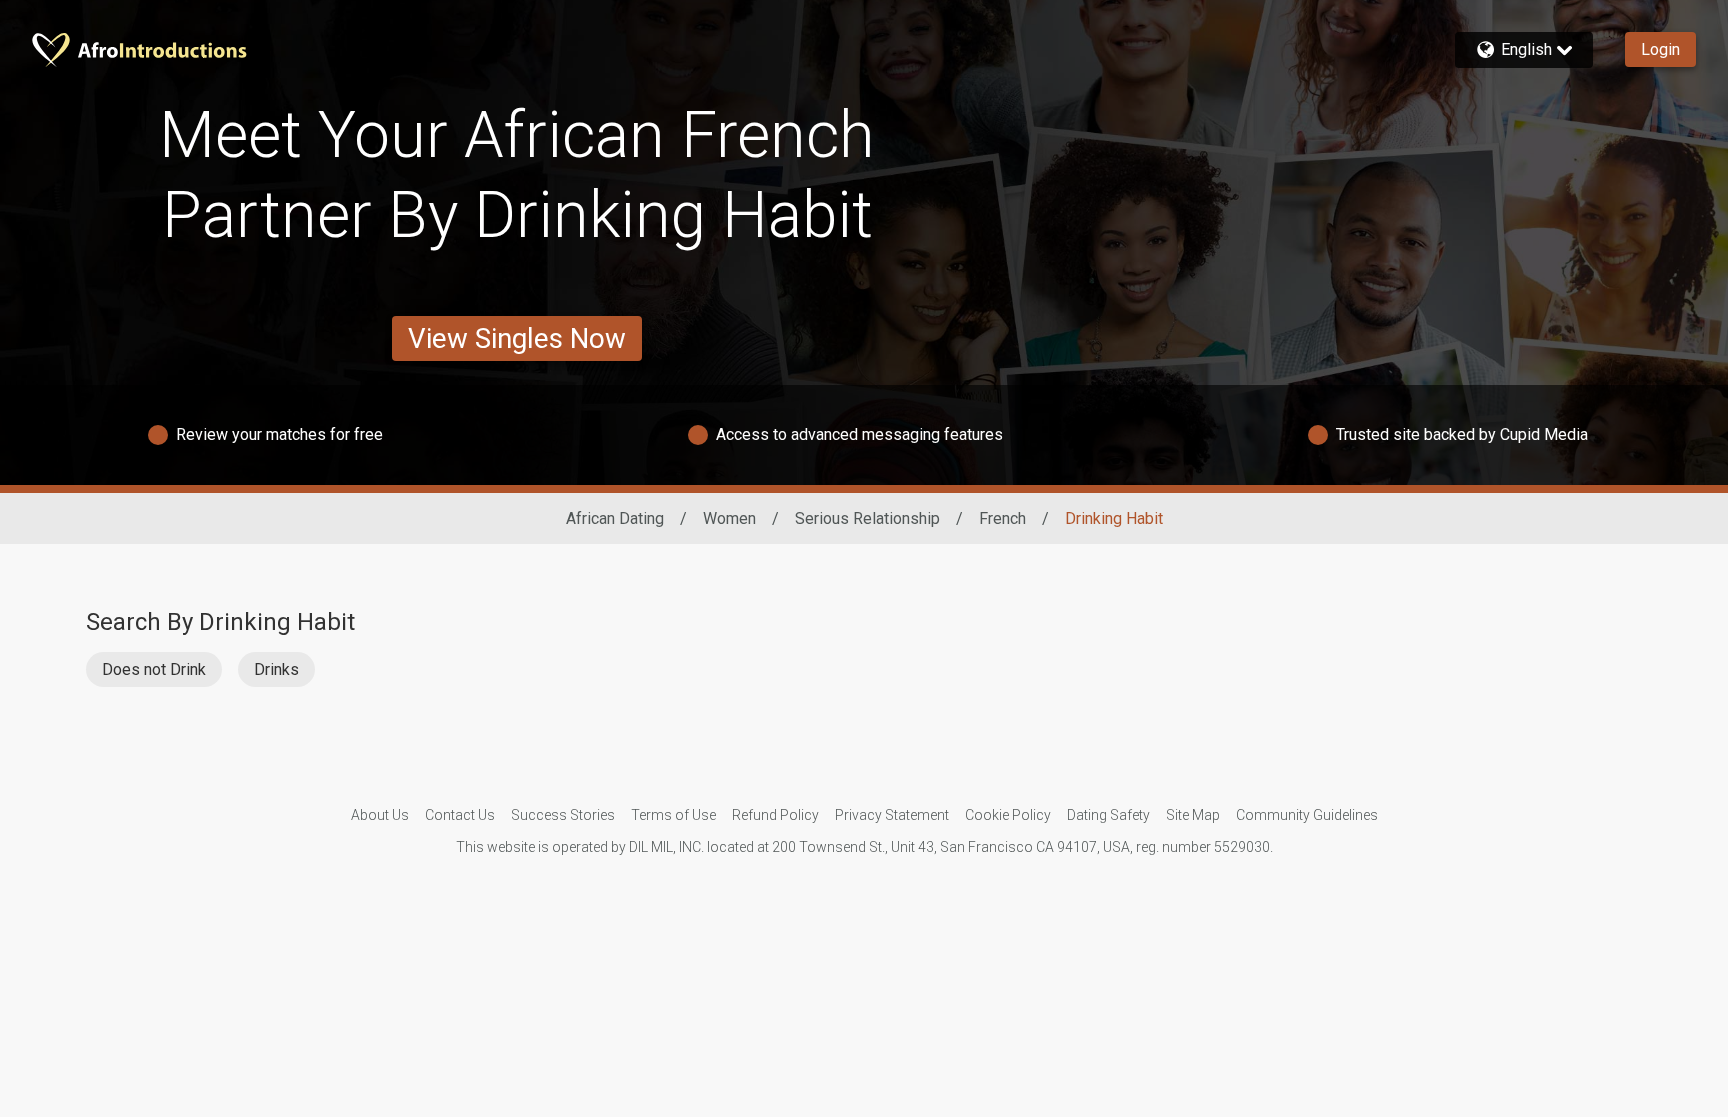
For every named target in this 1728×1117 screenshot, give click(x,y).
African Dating (615, 518)
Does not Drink (154, 669)
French (1002, 518)
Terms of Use (673, 815)
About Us (380, 815)
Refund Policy (775, 815)
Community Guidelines (1307, 815)
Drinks (276, 669)
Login (1660, 49)
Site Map (1193, 815)
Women (729, 518)
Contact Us (460, 815)
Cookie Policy (1008, 815)
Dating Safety (1108, 815)
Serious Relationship (867, 518)
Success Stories (563, 815)
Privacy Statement (892, 815)
